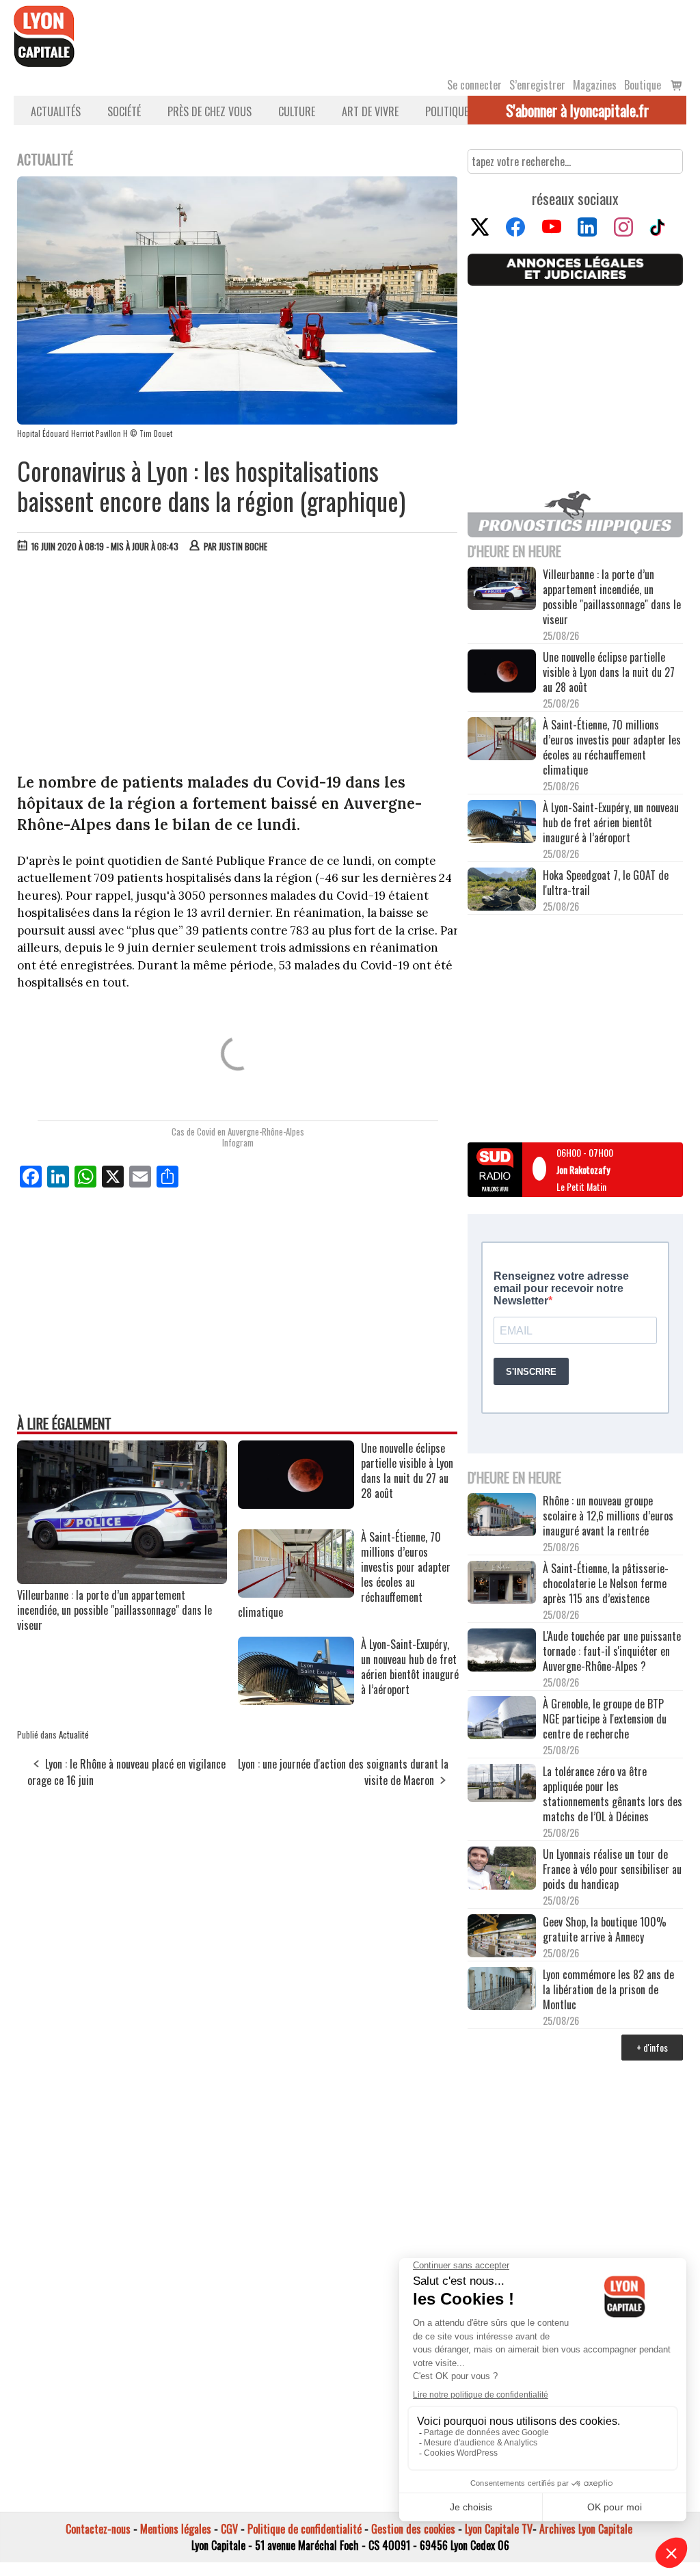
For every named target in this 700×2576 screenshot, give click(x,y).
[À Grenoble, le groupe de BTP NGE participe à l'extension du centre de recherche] (502, 1719)
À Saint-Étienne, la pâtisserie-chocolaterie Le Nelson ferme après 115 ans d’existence (606, 1583)
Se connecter (474, 85)
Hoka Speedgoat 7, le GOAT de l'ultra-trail (606, 883)
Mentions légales (176, 2529)
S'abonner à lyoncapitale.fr (577, 110)
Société (124, 111)
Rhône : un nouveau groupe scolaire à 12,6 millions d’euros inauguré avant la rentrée (608, 1516)
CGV (229, 2529)
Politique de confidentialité (305, 2529)
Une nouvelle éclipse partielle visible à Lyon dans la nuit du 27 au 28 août (609, 672)
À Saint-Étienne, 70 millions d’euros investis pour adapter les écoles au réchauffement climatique (612, 747)
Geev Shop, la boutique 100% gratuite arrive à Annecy (605, 1929)
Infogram (238, 1142)
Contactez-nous (98, 2529)
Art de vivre (370, 111)
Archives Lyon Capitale (586, 2529)
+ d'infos (652, 2047)
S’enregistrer (537, 85)
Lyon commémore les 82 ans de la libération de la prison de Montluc (608, 1989)
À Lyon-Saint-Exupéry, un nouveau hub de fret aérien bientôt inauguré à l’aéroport (611, 822)
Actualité (74, 1734)
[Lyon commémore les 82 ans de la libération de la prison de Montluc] (502, 1989)
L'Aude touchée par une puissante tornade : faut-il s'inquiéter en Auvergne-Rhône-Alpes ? (612, 1651)
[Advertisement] (238, 666)
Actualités (56, 111)
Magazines (595, 85)
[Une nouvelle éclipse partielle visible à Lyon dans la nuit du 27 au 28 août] (296, 1504)
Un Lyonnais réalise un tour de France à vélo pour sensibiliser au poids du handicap (612, 1869)
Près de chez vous (210, 111)
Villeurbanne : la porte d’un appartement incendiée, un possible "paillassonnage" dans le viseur (115, 1610)
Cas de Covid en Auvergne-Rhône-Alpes (238, 1131)
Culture (297, 111)
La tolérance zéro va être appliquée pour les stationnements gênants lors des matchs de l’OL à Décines (612, 1794)
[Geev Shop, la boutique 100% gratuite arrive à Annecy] (502, 1937)
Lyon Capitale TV (499, 2529)
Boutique (643, 85)
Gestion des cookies (413, 2529)
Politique (447, 111)
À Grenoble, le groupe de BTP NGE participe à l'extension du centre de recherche (605, 1719)
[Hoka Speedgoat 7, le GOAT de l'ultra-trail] (502, 890)
